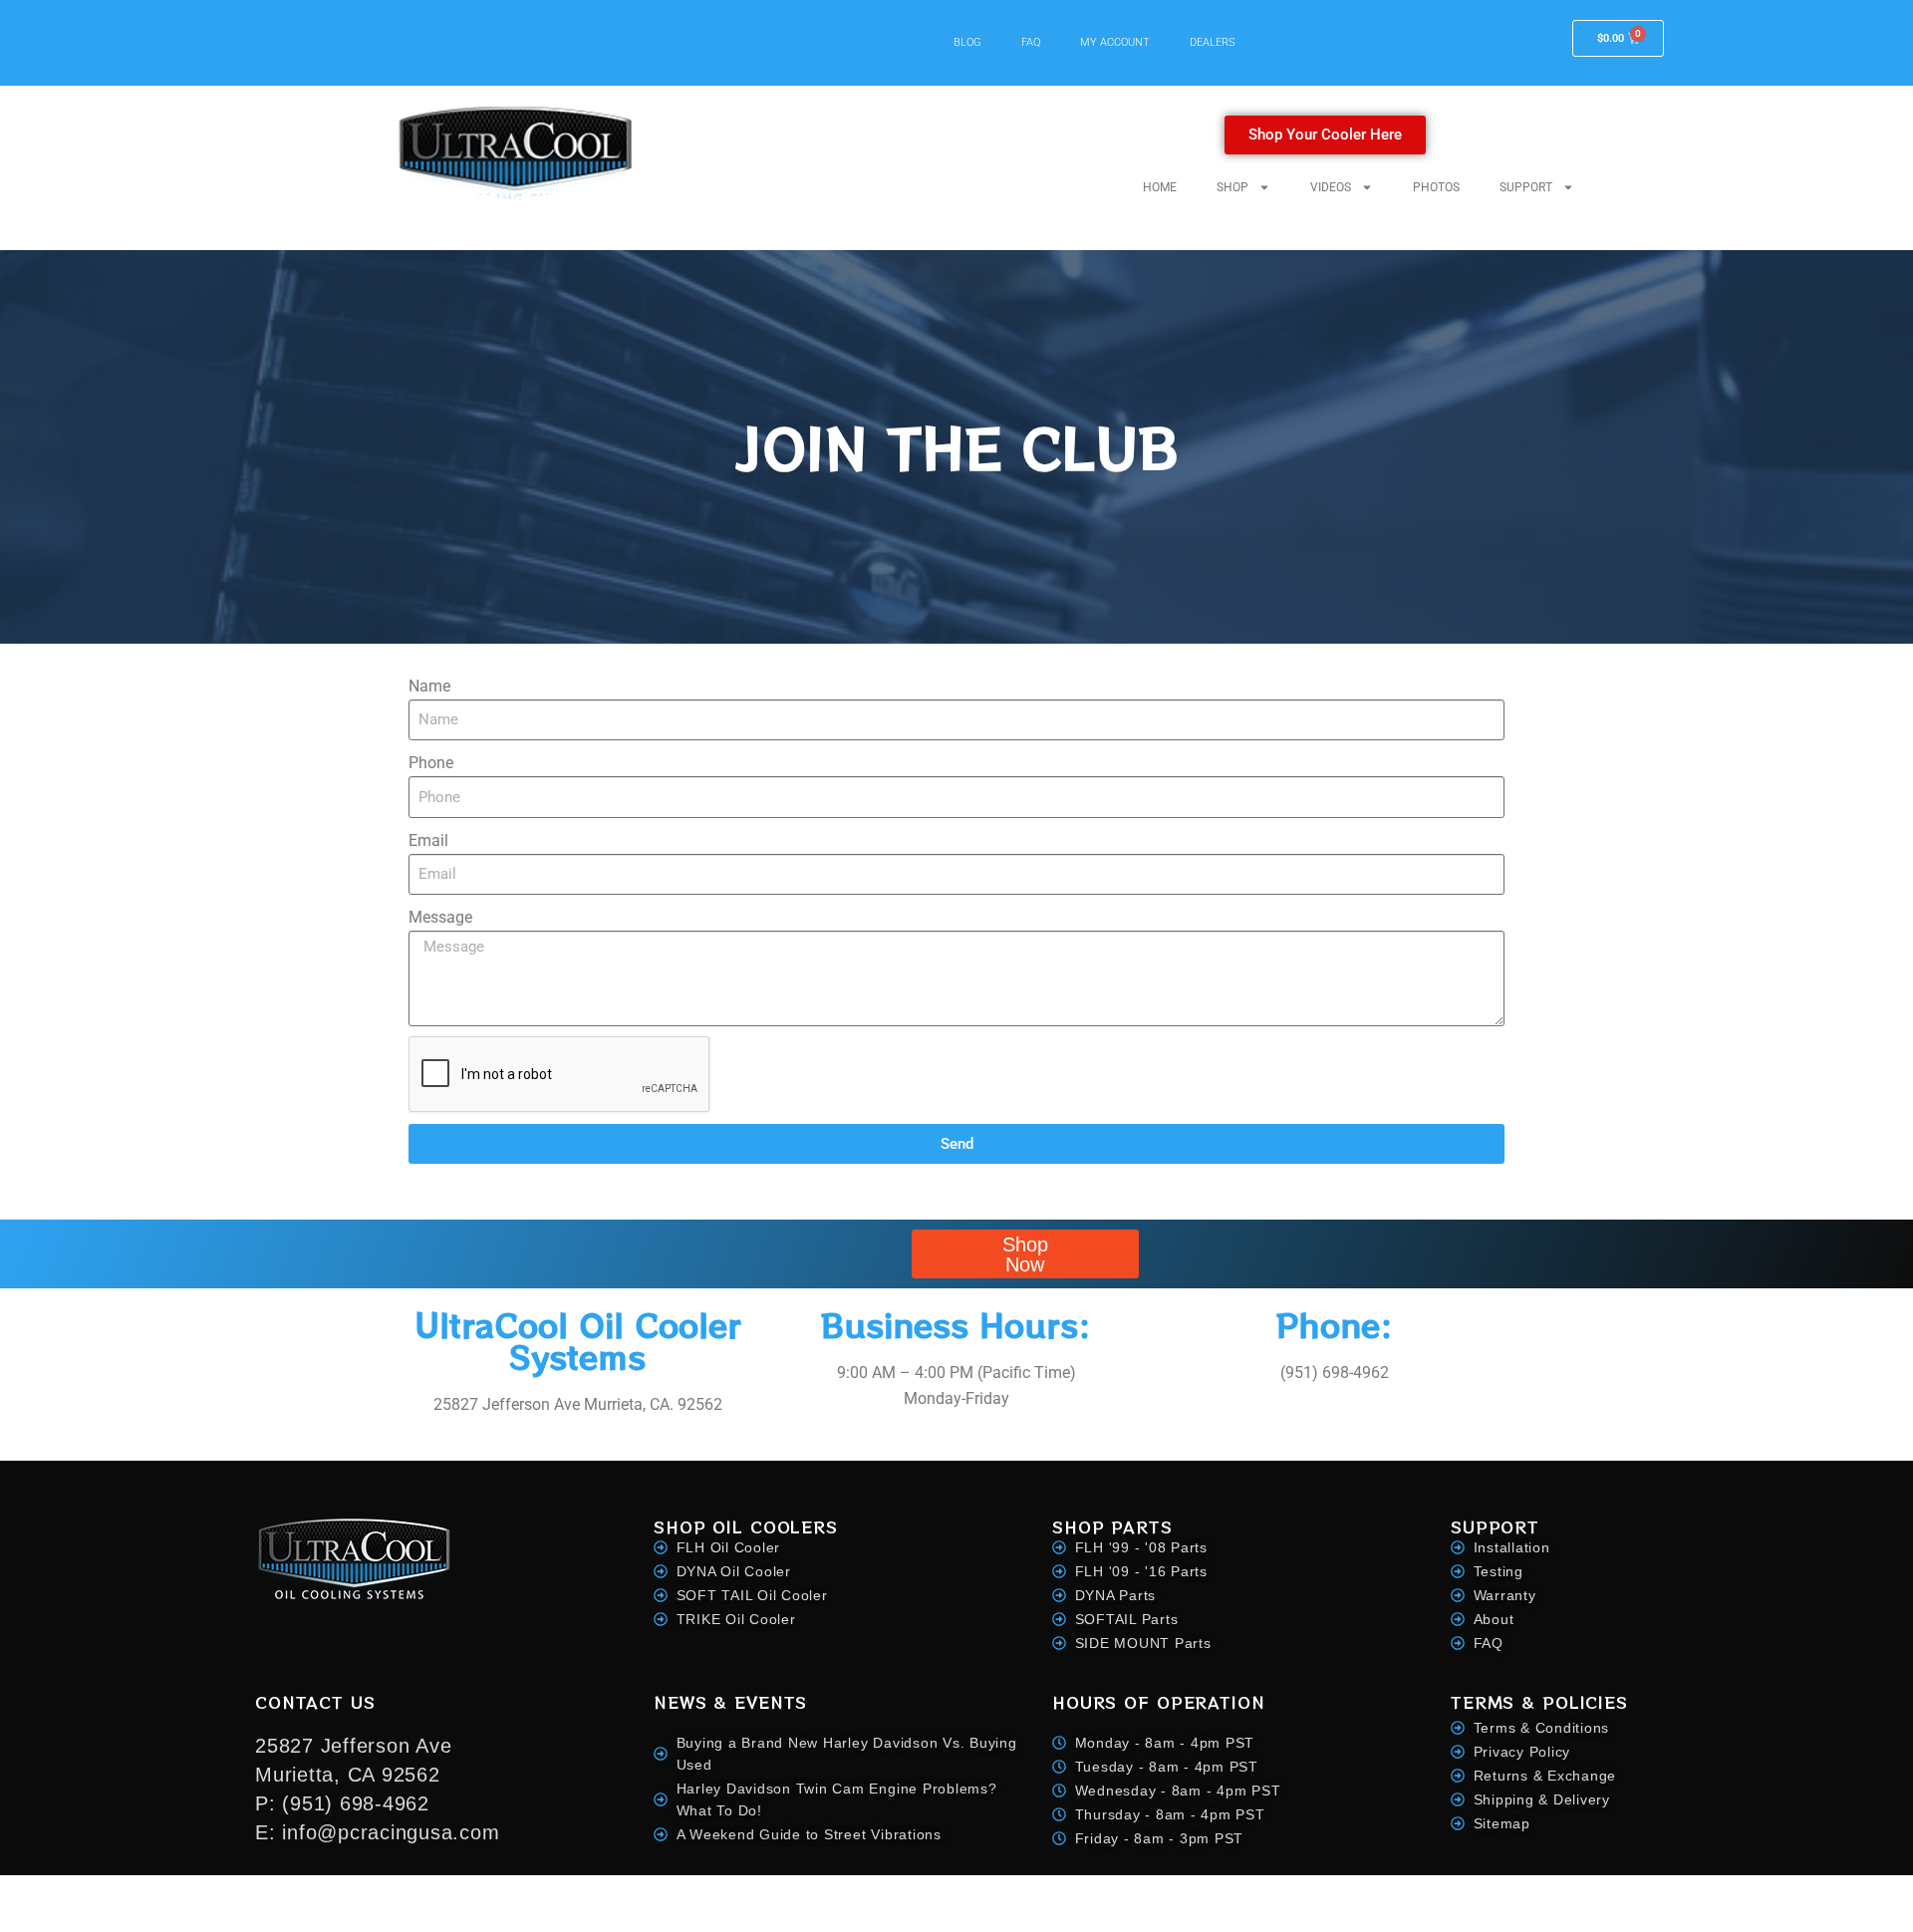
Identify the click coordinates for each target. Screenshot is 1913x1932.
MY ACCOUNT (1115, 42)
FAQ (1031, 42)
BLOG (967, 42)
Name (429, 686)
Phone (431, 763)
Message (440, 917)
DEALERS (1213, 42)
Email (428, 840)
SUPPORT (1526, 187)
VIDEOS (1331, 187)
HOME (1160, 187)
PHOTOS (1436, 187)
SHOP (1232, 187)
